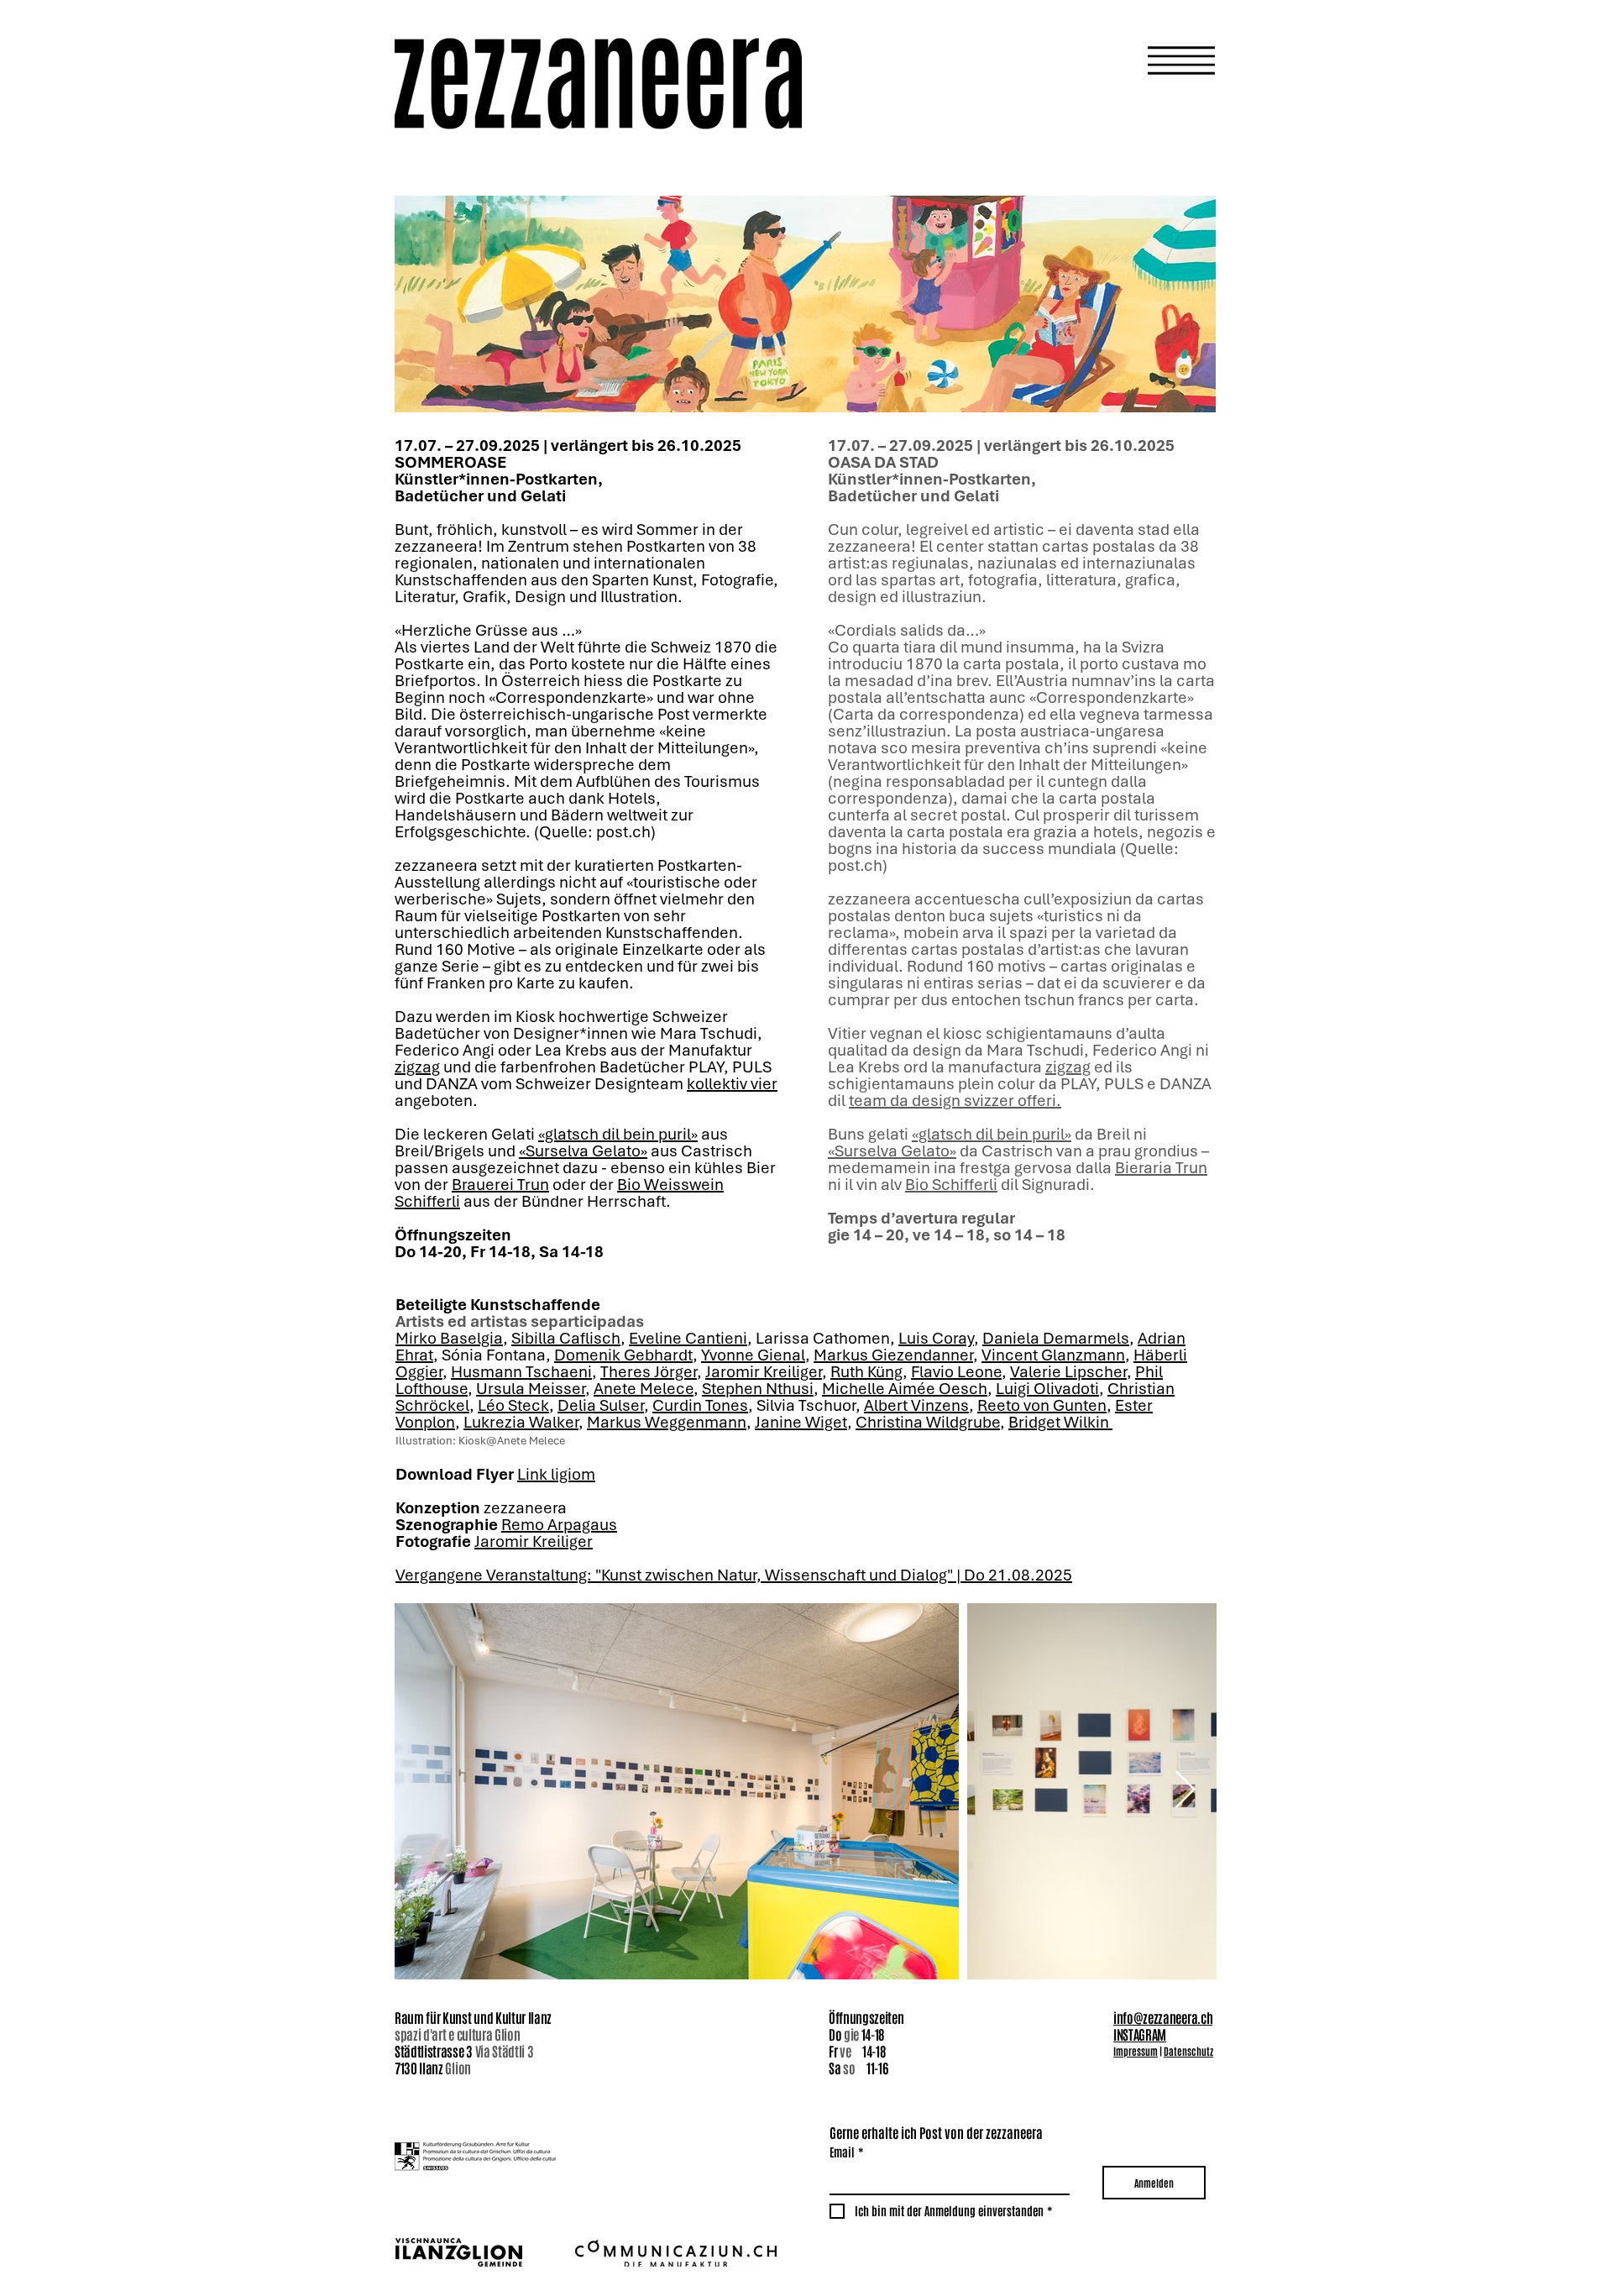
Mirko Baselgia (449, 1339)
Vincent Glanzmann (1053, 1356)
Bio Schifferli (951, 1186)
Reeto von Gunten (1042, 1407)
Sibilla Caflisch (566, 1339)
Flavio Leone (956, 1373)
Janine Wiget (801, 1423)
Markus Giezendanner (893, 1356)
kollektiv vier (732, 1085)
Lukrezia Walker (521, 1423)
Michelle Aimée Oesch (905, 1390)
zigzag (417, 1068)
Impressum (1136, 2051)
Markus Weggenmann (667, 1423)
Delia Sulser (601, 1407)
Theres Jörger (649, 1373)
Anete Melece (644, 1390)
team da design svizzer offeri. (955, 1102)
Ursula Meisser (531, 1390)
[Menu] (1025, 60)
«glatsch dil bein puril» (618, 1135)
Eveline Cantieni (688, 1339)
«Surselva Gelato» (583, 1152)
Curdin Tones (700, 1407)
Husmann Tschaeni (521, 1373)
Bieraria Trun (1161, 1169)
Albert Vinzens (916, 1407)
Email (847, 2152)
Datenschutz (1188, 2051)
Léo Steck (513, 1407)
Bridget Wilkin (1060, 1423)
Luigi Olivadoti (1047, 1390)
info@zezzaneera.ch (1163, 2017)
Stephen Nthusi (758, 1390)
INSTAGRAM (1140, 2034)
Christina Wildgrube (928, 1423)
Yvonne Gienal (753, 1356)
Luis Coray (936, 1339)
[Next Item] (1185, 1791)
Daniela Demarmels (1056, 1339)
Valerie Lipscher (1068, 1373)
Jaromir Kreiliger (764, 1373)
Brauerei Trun (500, 1186)
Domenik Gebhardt (623, 1356)
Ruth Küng (866, 1373)
